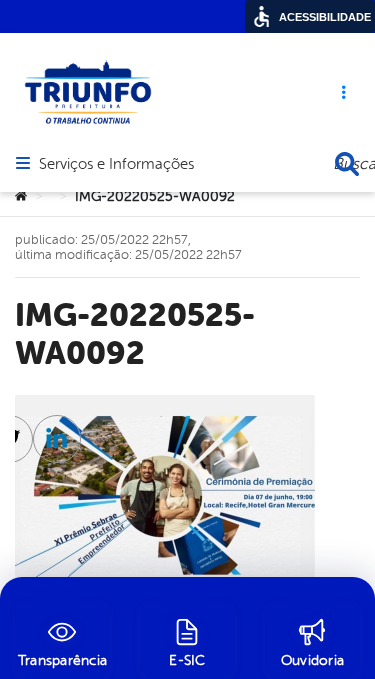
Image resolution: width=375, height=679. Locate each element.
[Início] (21, 197)
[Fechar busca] (347, 164)
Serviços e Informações (116, 165)
